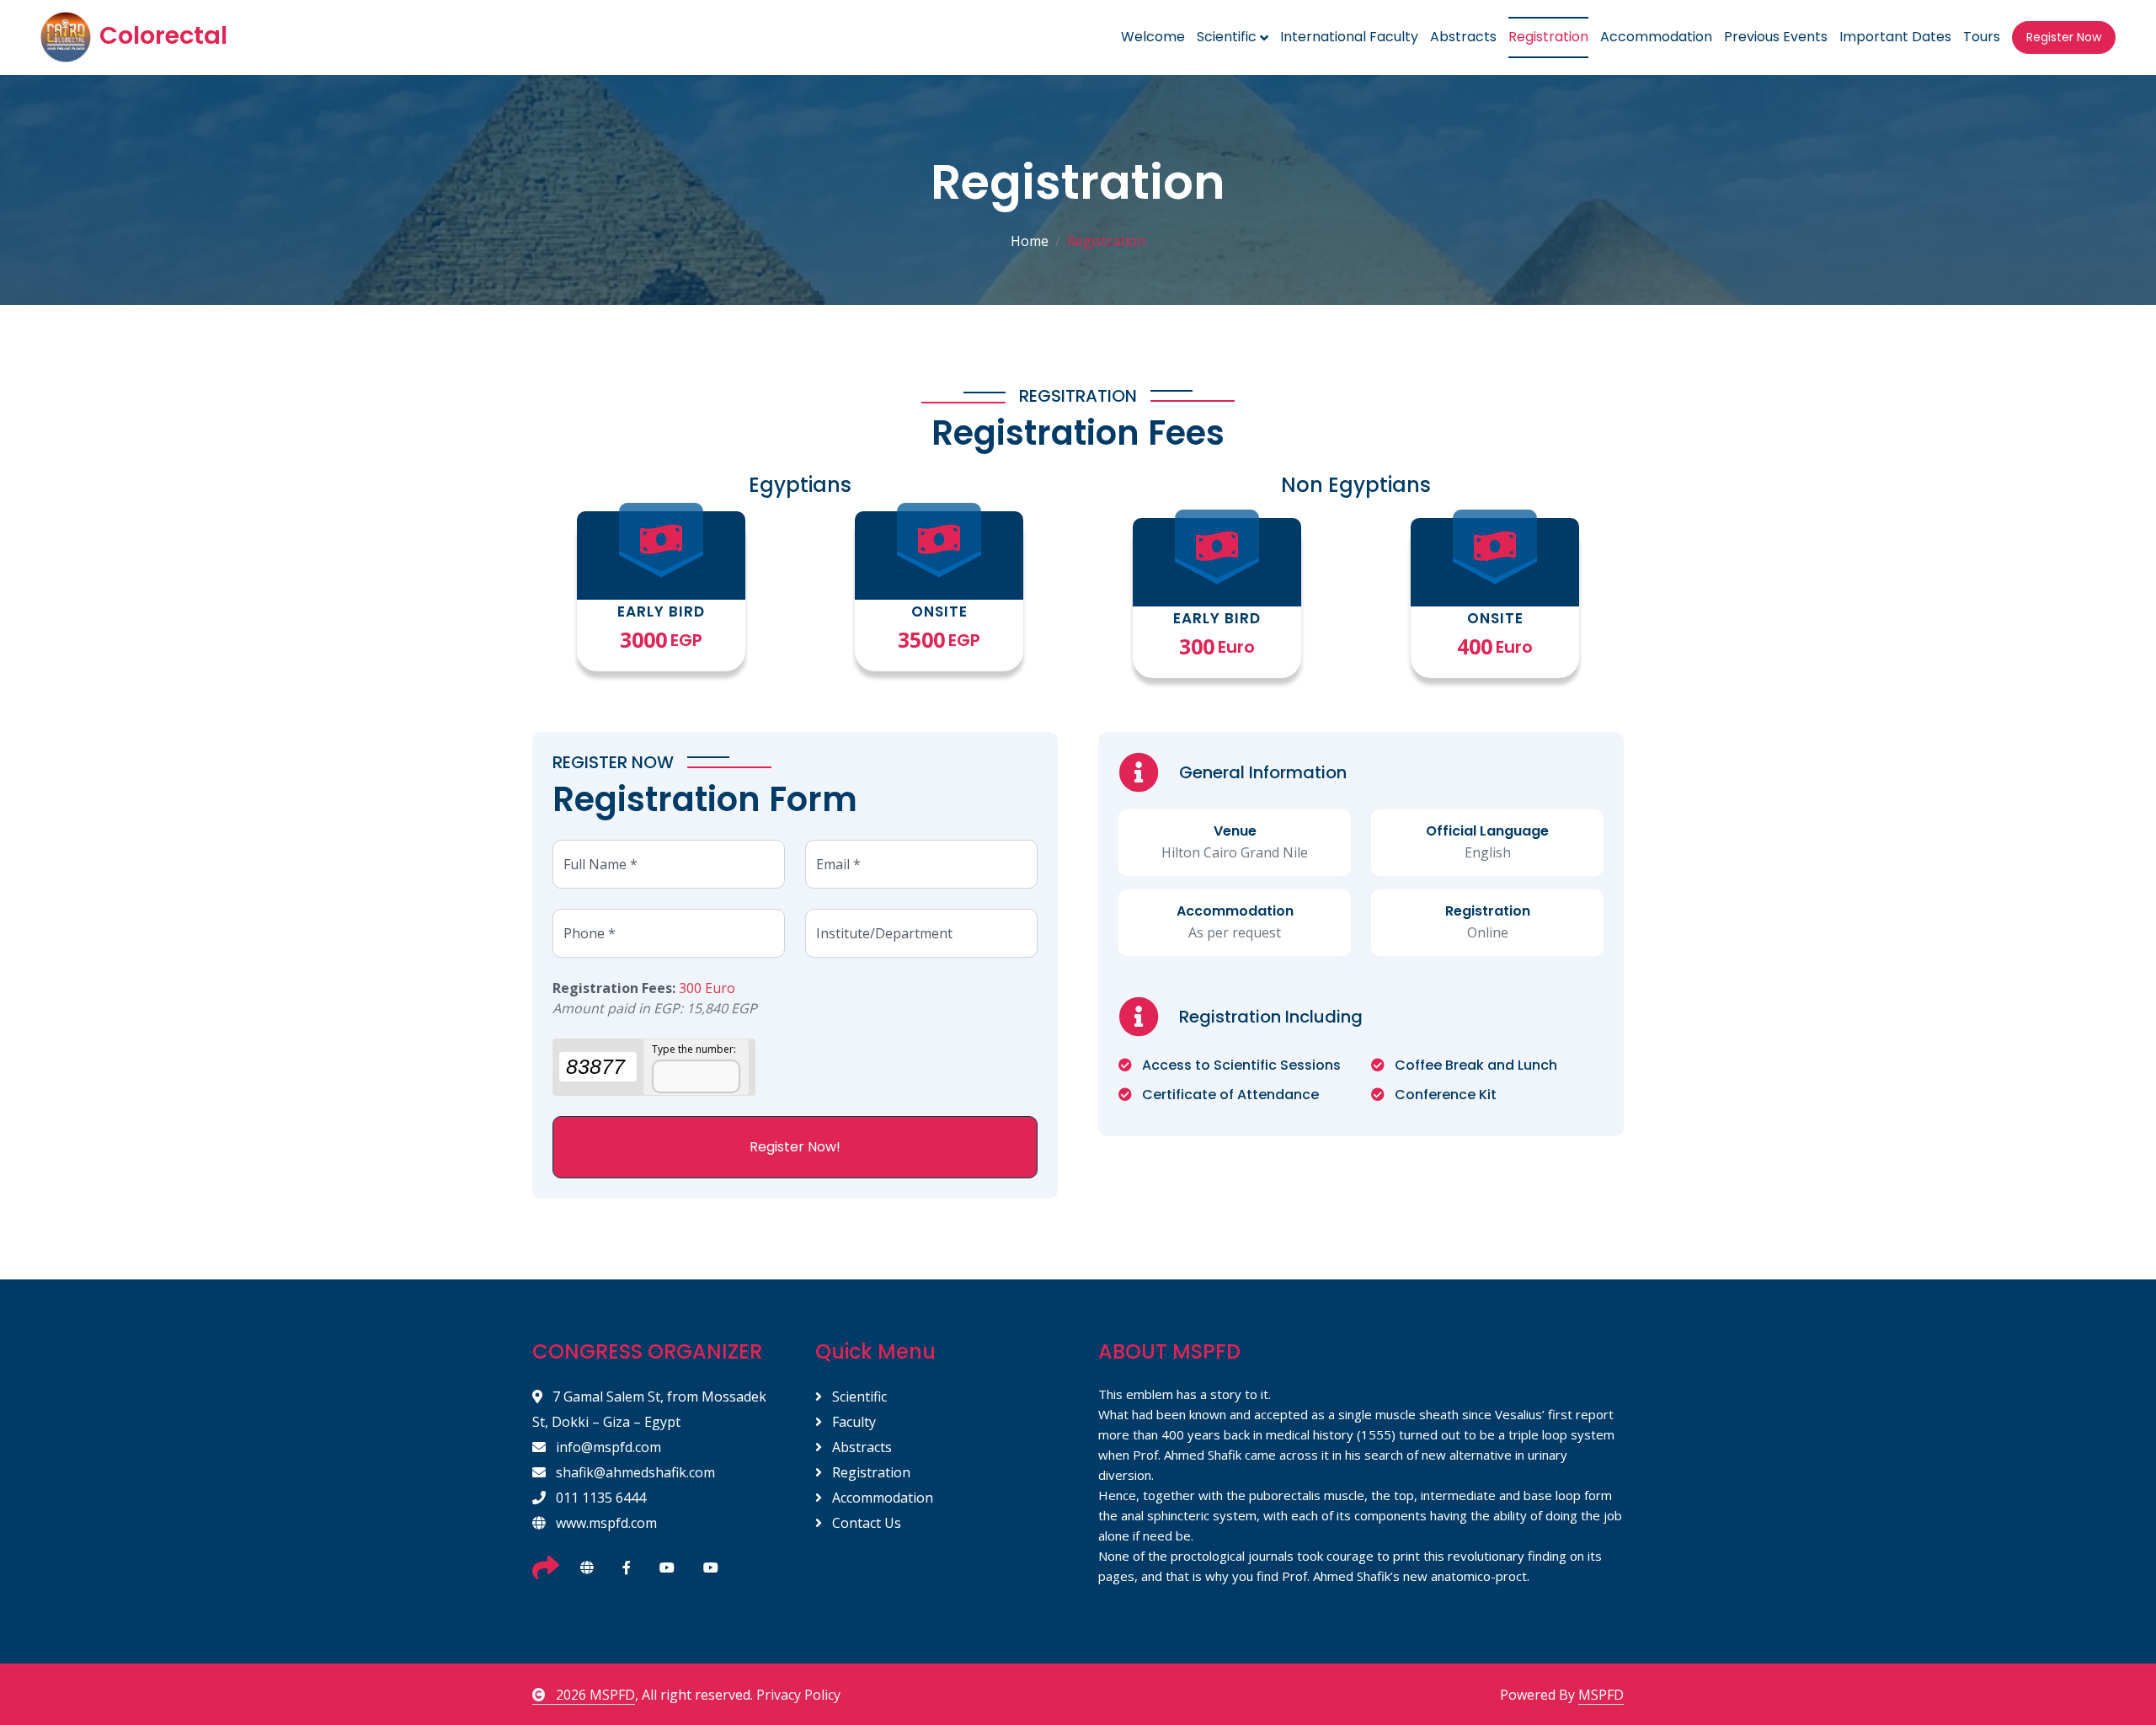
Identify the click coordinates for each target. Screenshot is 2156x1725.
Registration (1548, 37)
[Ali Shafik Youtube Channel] (711, 1567)
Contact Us (865, 1523)
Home (1030, 241)
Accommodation (1656, 37)
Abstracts (1463, 37)
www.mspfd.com (605, 1523)
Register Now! (795, 1147)
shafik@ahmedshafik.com (634, 1472)
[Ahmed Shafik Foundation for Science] (587, 1567)
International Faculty (1349, 37)
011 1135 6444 (599, 1498)
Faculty (852, 1422)
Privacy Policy (798, 1695)
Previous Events (1776, 37)
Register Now (2064, 37)
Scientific (858, 1397)
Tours (1982, 37)
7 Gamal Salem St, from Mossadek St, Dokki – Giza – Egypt (649, 1409)
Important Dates (1895, 37)
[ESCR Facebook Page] (627, 1567)
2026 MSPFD (594, 1695)
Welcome (1153, 37)
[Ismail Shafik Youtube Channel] (667, 1567)
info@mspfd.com (607, 1447)
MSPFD (1601, 1695)
